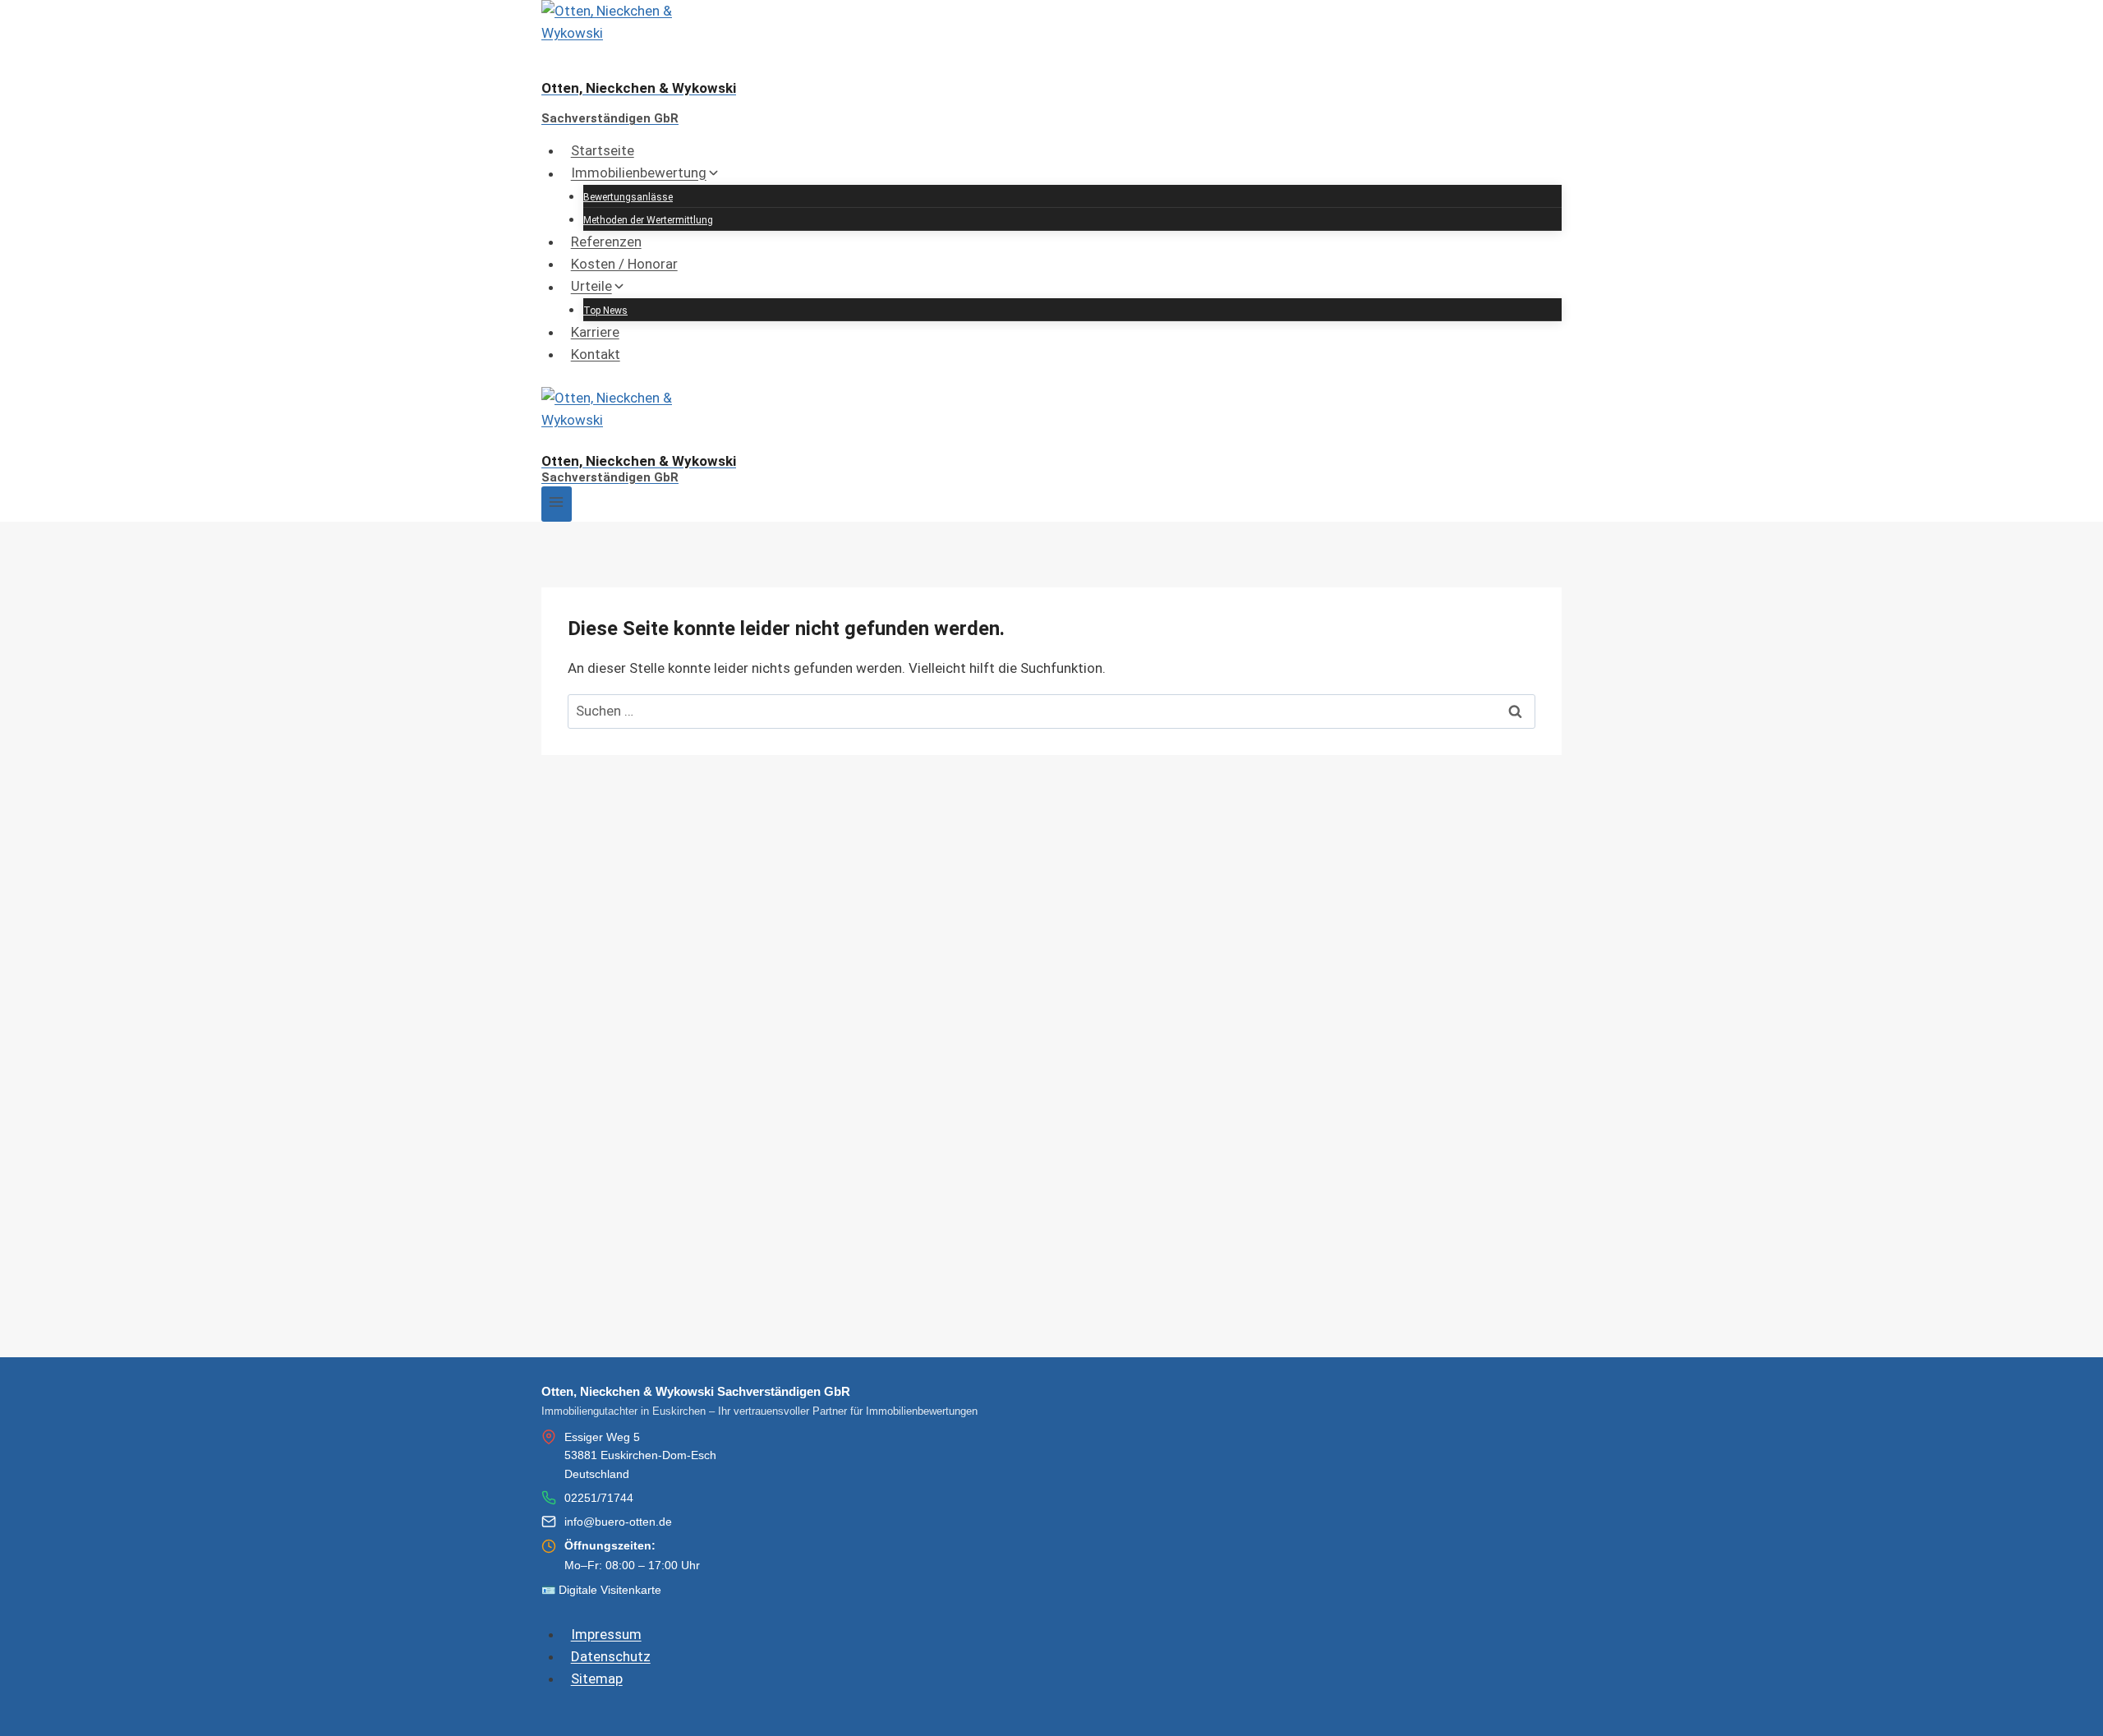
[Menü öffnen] (557, 504)
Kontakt (596, 354)
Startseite (603, 150)
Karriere (595, 332)
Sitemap (597, 1678)
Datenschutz (611, 1656)
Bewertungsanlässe (628, 197)
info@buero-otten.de (618, 1522)
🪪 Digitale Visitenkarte (601, 1590)
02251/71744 (599, 1498)
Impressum (606, 1634)
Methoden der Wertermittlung (648, 220)
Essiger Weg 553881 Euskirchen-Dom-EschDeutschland (640, 1455)
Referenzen (606, 242)
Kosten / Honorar (624, 264)
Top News (605, 311)
